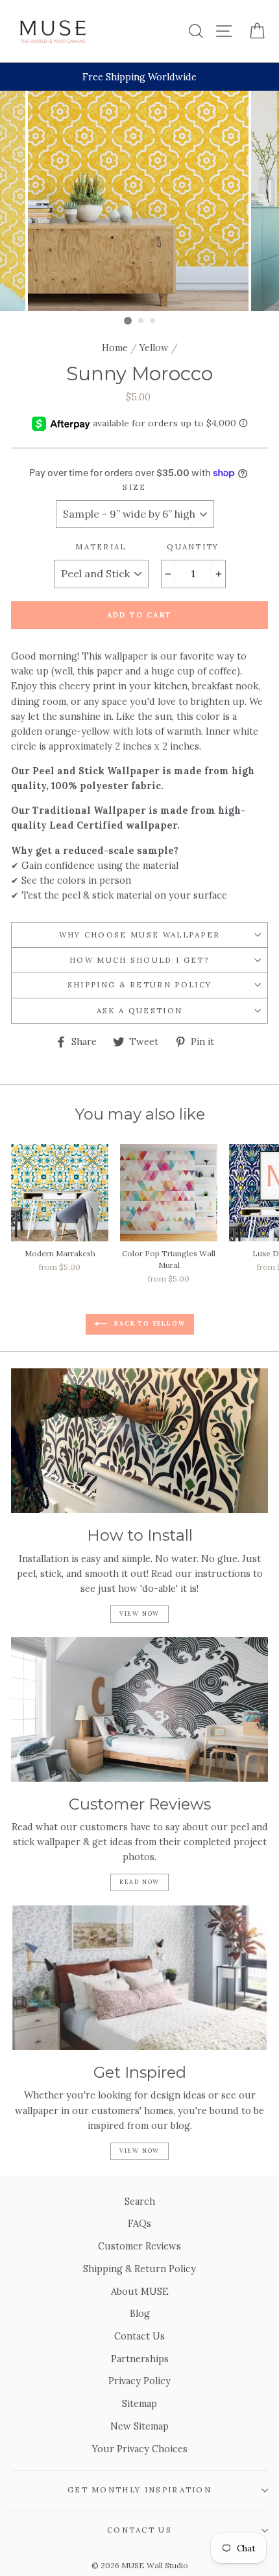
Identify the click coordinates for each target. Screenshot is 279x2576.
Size (134, 487)
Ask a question (139, 1010)
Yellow (154, 348)
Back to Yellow (149, 1324)
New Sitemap (139, 2426)
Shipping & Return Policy (140, 984)
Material (101, 546)
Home (115, 348)
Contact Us (139, 2336)
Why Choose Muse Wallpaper (140, 935)
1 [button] (128, 321)
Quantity (193, 546)
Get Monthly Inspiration (139, 2490)
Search (140, 2201)
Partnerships (140, 2359)
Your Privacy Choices (140, 2449)
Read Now (139, 1882)
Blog (140, 2313)
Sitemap (139, 2403)
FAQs (139, 2223)
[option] (139, 77)
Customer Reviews (139, 2246)
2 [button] (141, 321)
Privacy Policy (139, 2381)
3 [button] (153, 321)
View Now (139, 1614)
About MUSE (140, 2291)
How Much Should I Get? (139, 960)
